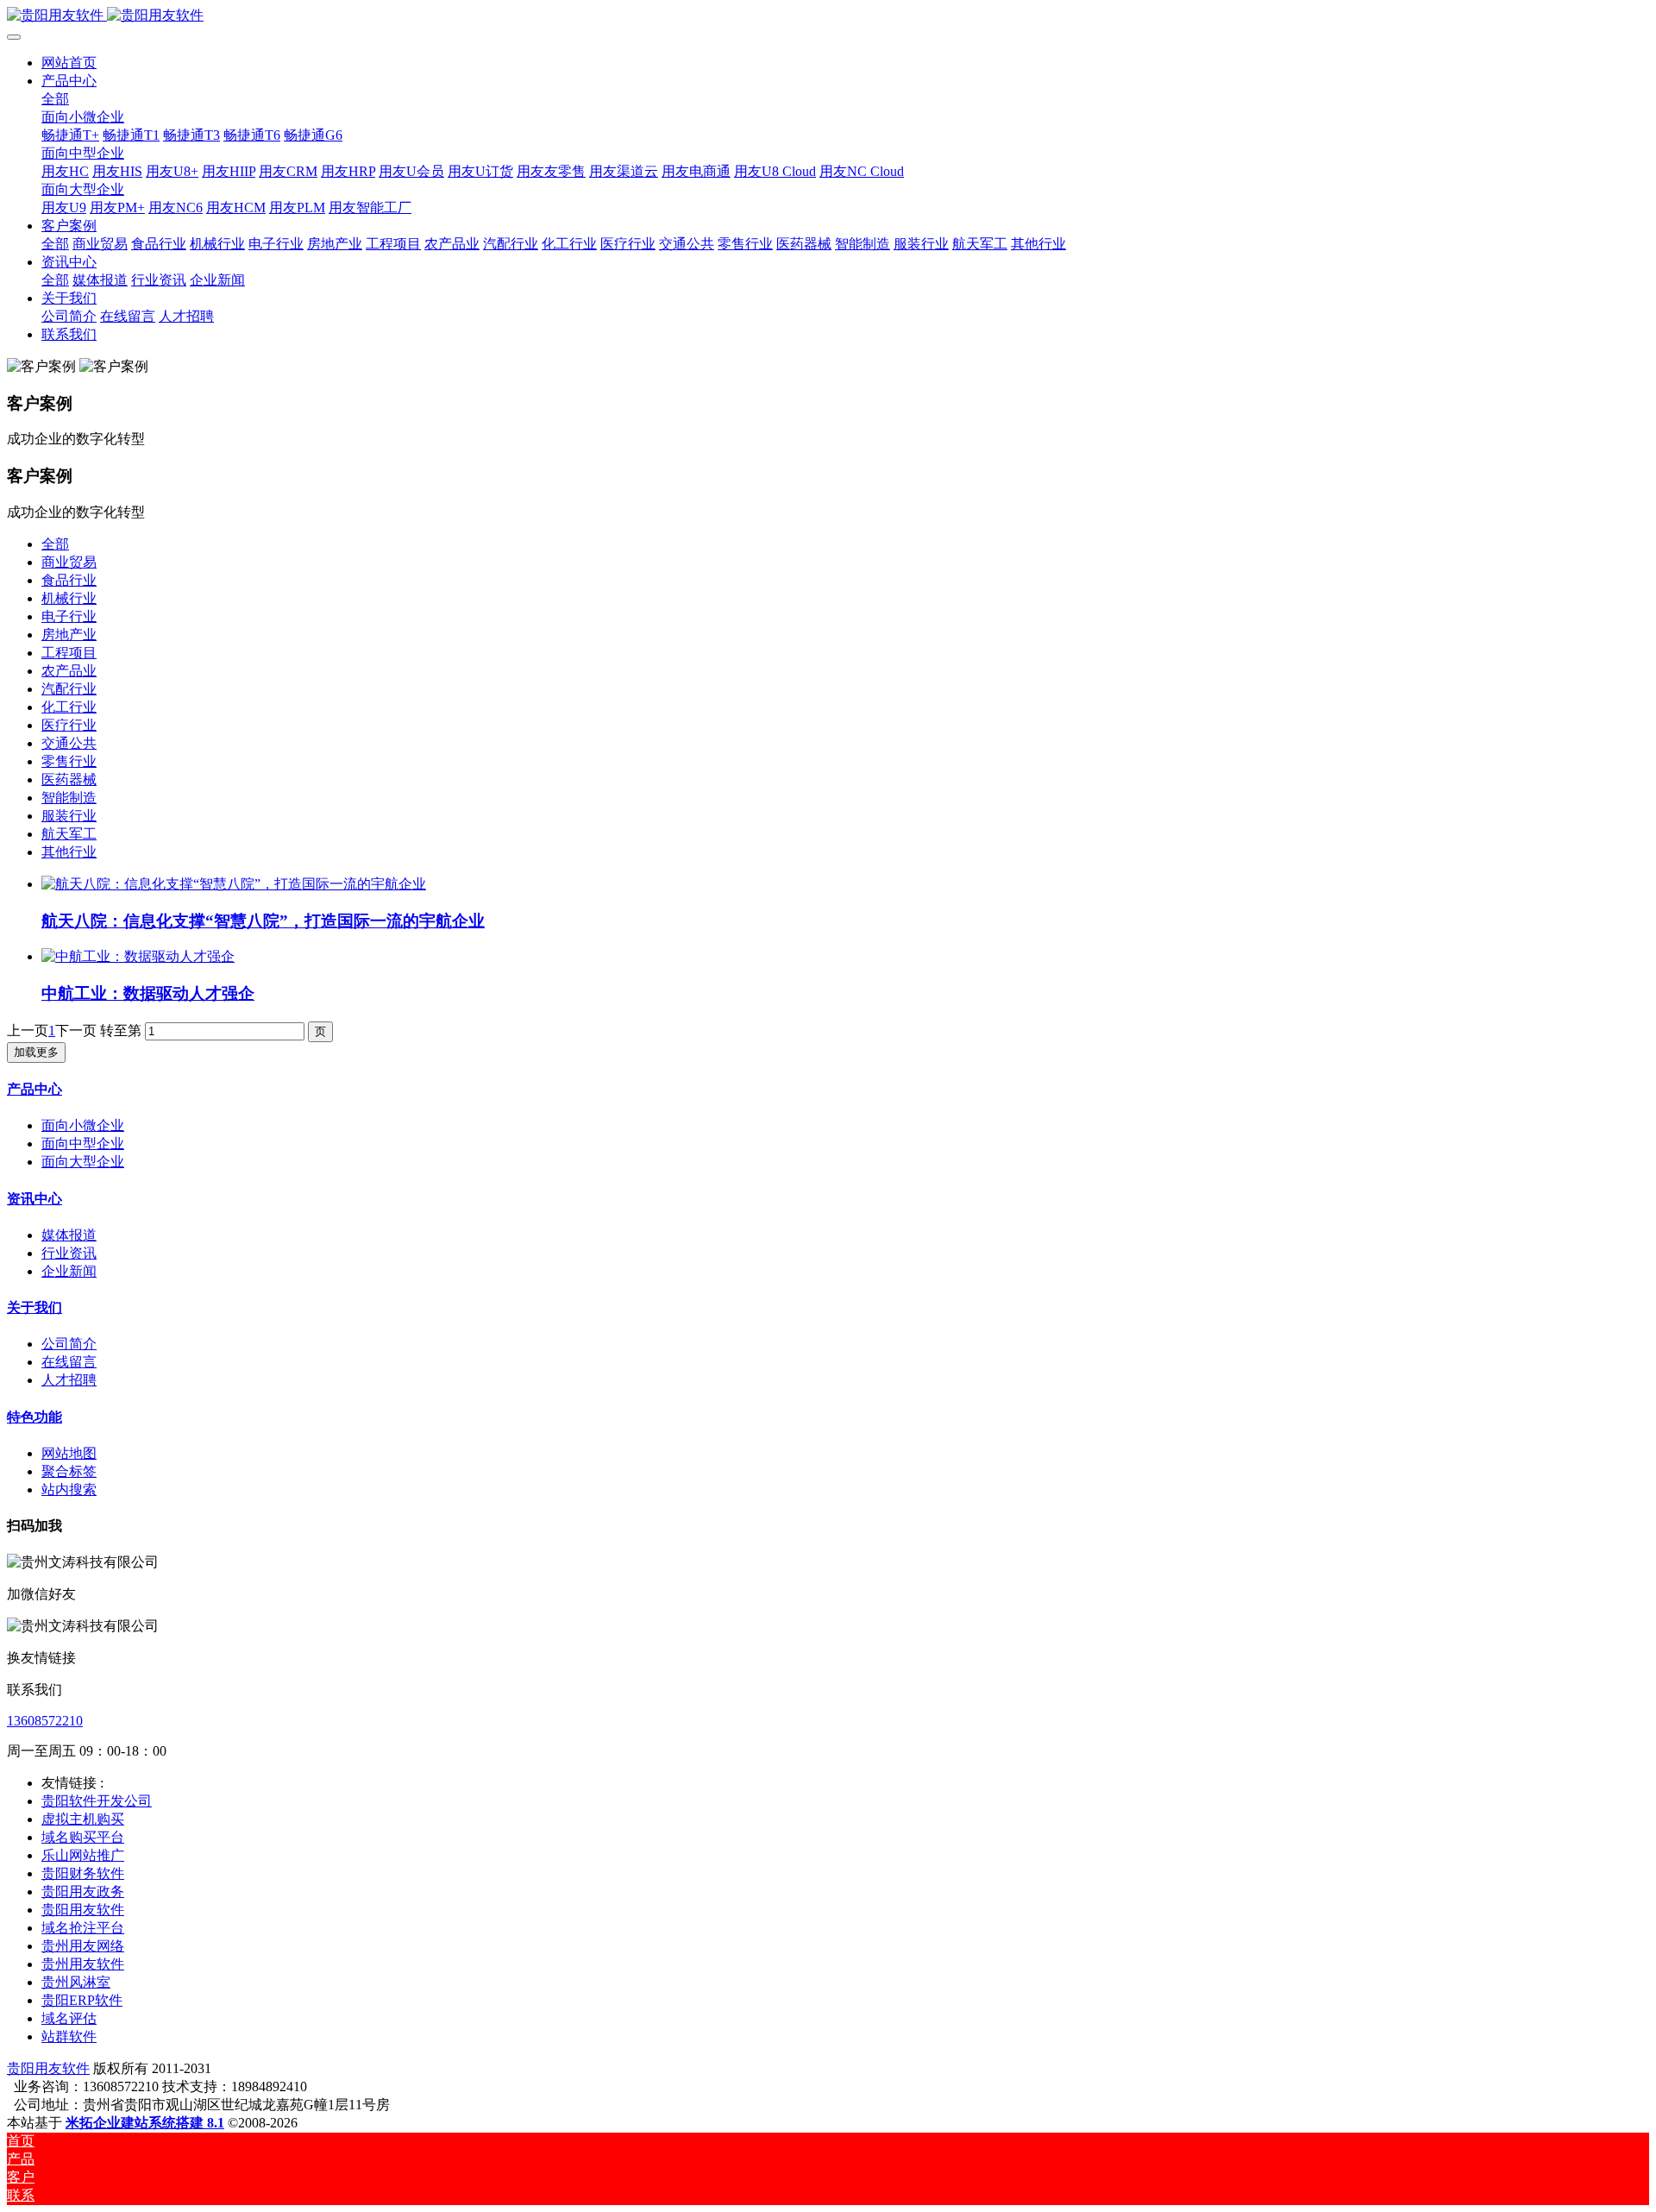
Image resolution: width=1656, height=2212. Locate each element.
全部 (55, 99)
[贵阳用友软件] (828, 16)
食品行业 (69, 580)
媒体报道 (69, 1235)
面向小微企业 (83, 1125)
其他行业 (69, 852)
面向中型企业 (83, 1144)
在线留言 (69, 1362)
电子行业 (69, 616)
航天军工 (69, 834)
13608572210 (45, 1721)
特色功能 (34, 1417)
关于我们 (34, 1307)
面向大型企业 (83, 1162)
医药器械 (69, 779)
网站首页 (69, 63)
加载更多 (36, 1052)
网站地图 (69, 1453)
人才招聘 (69, 1380)
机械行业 (69, 598)
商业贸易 (69, 562)
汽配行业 (69, 689)
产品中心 (34, 1089)
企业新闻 (69, 1271)
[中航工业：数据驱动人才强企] (138, 956)
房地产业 (69, 635)
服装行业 (69, 816)
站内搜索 (69, 1489)
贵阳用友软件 (48, 2068)
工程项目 (69, 653)
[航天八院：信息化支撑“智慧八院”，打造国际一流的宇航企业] (234, 884)
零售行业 (69, 761)
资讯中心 (34, 1199)
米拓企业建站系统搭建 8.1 (145, 2123)
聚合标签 (69, 1471)
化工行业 (69, 707)
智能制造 (69, 798)
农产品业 (69, 671)
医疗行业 (69, 725)
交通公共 (69, 743)
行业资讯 (69, 1253)
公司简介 (69, 1344)
